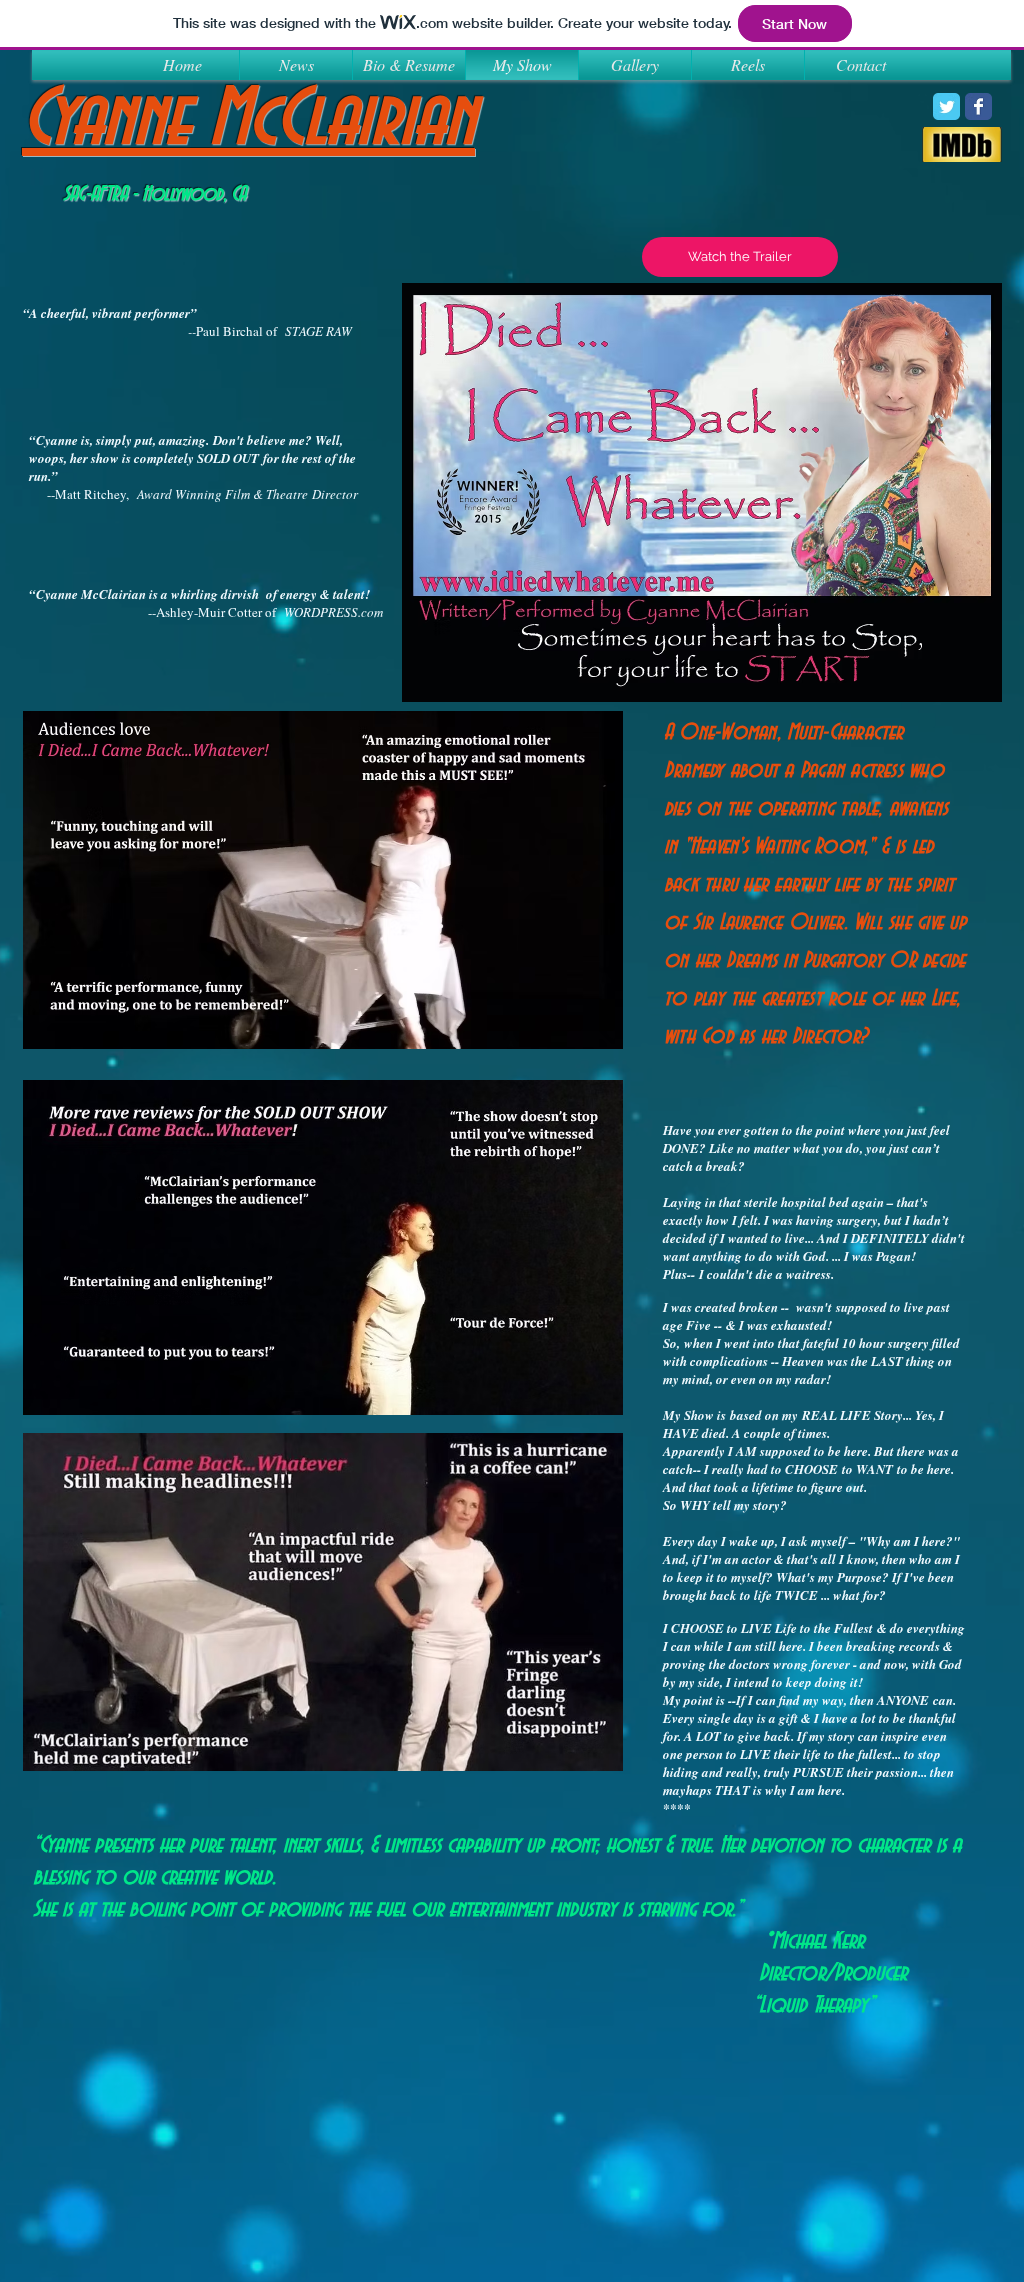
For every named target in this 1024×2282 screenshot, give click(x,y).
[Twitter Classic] (946, 106)
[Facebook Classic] (978, 106)
